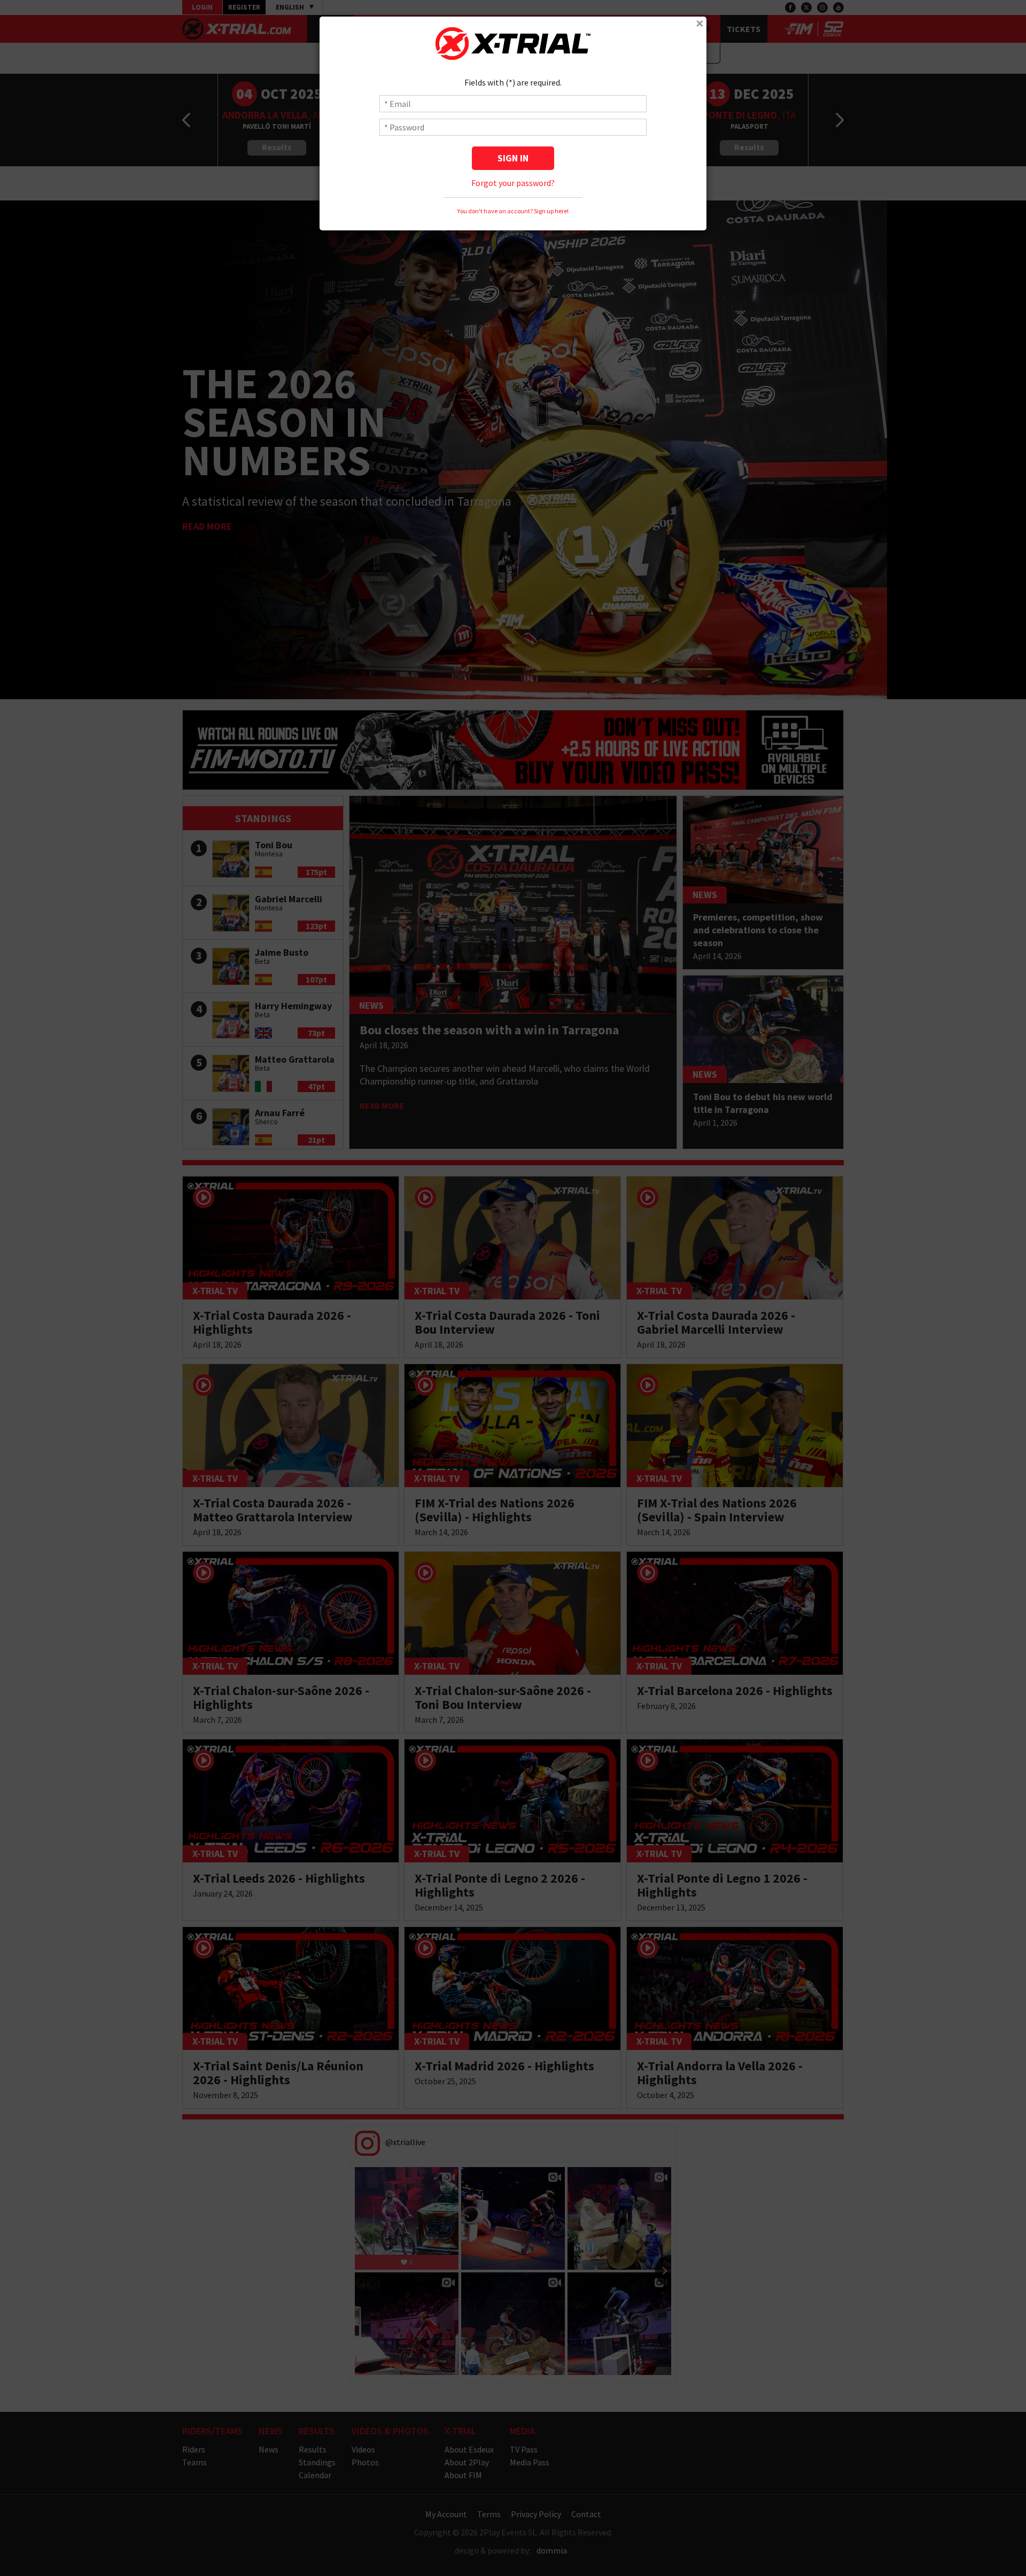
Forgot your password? (513, 183)
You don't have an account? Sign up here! (513, 211)
